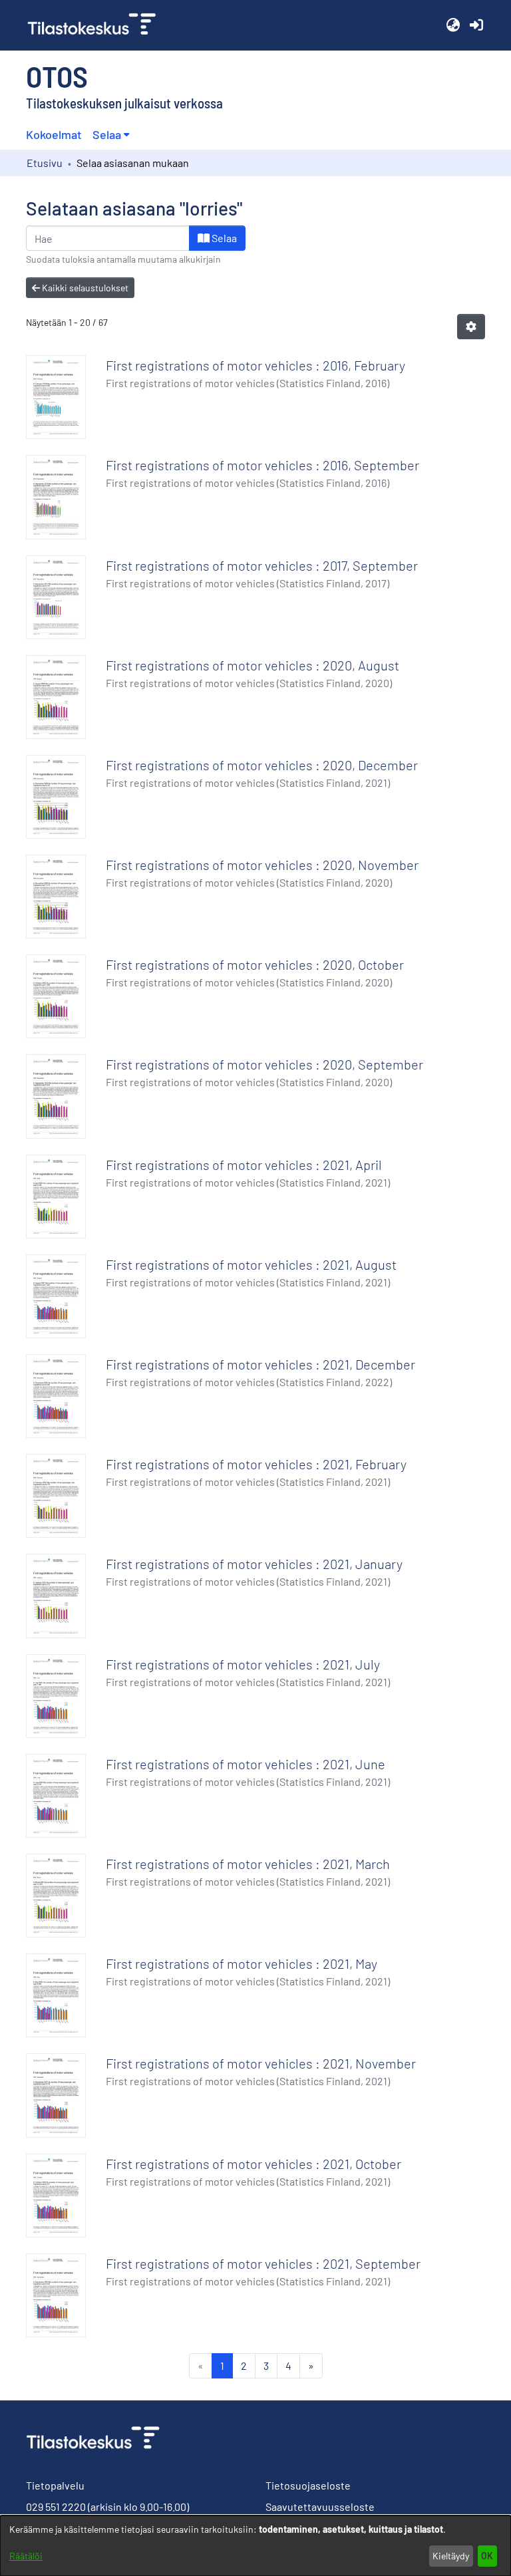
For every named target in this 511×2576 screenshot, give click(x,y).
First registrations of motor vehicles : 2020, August (253, 665)
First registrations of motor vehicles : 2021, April (244, 1165)
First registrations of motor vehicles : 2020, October (255, 964)
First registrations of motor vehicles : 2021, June (246, 1764)
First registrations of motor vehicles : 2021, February (256, 1464)
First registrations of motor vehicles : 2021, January (254, 1564)
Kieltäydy (451, 2556)
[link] (97, 25)
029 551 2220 (56, 2506)
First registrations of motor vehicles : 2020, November (262, 865)
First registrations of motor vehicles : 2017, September (262, 565)
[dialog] (255, 2546)
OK (487, 2556)
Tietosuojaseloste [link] (308, 2485)
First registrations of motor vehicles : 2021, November (261, 2063)
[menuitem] (111, 135)
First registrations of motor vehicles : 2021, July (243, 1664)
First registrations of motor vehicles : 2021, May (242, 1963)
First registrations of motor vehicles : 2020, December (262, 765)
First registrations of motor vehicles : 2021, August (251, 1264)
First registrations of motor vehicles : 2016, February (255, 365)
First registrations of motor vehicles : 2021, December (260, 1364)
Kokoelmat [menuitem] (54, 134)
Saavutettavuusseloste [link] (320, 2506)
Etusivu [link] (45, 163)
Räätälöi (26, 2556)
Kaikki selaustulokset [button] (84, 288)
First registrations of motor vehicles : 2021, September (263, 2263)
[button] (453, 25)
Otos (57, 76)
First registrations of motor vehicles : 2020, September (264, 1064)
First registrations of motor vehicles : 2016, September (262, 465)
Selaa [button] (107, 134)
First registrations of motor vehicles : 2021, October (254, 2164)
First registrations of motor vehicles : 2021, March (248, 1864)
